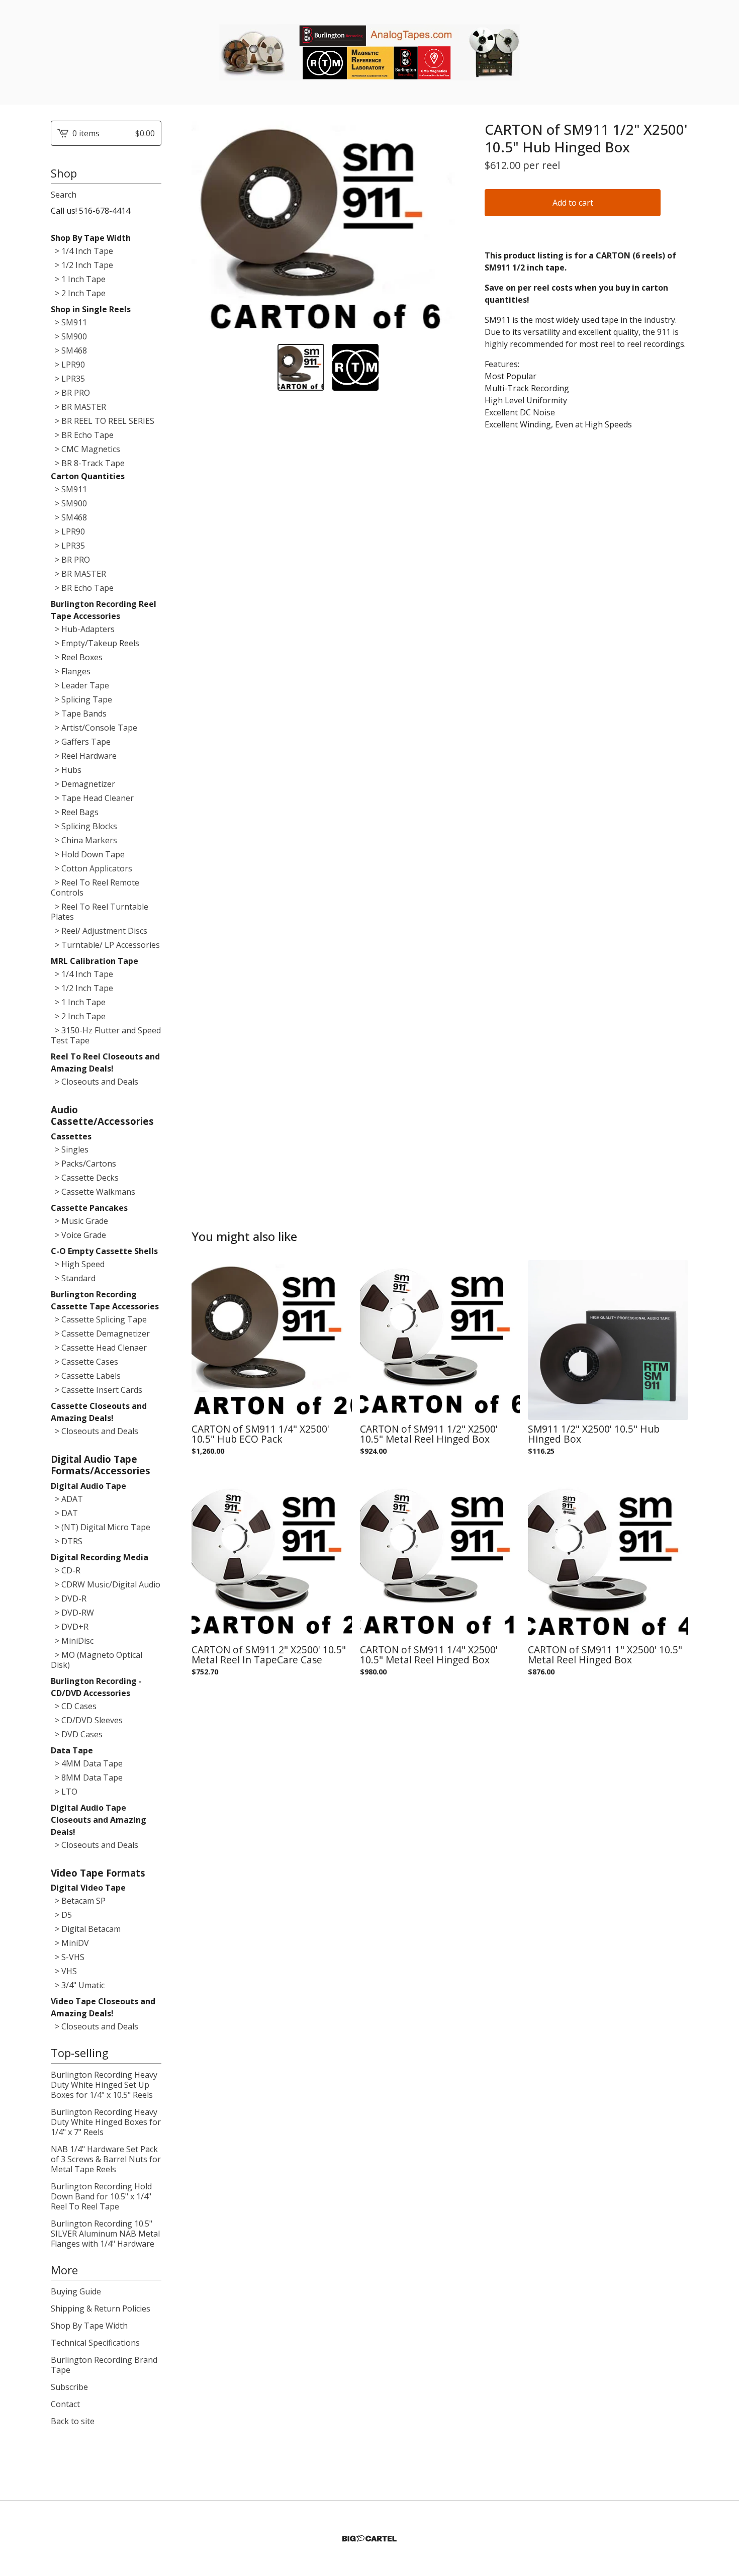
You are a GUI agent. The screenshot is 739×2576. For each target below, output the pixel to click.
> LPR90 (68, 365)
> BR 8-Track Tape (88, 463)
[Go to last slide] (206, 228)
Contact (65, 2404)
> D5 (61, 1915)
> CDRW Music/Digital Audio (106, 1584)
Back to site (73, 2421)
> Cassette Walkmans (93, 1192)
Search (64, 195)
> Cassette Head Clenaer (99, 1348)
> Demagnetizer (83, 784)
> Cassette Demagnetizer (100, 1334)
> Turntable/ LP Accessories (105, 945)
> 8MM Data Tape (87, 1778)
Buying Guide (76, 2291)
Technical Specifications (95, 2343)
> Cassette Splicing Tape (99, 1319)
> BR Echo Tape (82, 435)
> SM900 (69, 336)
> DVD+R (70, 1627)
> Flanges (71, 671)
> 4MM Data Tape (87, 1763)
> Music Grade (79, 1221)
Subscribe (69, 2387)
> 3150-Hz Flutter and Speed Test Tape (106, 1035)
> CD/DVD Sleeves (87, 1720)
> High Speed (78, 1264)
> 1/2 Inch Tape (82, 265)
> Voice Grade (78, 1235)
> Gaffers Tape (81, 742)
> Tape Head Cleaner (92, 798)
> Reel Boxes (77, 657)
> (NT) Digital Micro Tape (101, 1527)
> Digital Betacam (86, 1929)
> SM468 (69, 350)
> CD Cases (74, 1706)
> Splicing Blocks (84, 826)
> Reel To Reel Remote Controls (95, 887)
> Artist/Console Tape (94, 728)
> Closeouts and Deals (95, 1082)
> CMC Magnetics (85, 449)
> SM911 (69, 322)
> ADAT (67, 1499)
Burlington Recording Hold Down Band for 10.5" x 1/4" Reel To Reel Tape (101, 2196)
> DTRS (67, 1541)
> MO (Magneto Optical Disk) (97, 1660)
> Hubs (66, 770)
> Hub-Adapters (83, 629)
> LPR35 (68, 379)
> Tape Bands (79, 714)
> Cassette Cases (84, 1362)
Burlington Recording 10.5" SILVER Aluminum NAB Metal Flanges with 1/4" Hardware (105, 2234)
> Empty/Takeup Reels (95, 643)
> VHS (64, 1971)
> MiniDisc (72, 1641)
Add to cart (573, 203)
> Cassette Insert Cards (97, 1390)
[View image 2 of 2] (356, 367)
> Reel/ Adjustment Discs (99, 931)
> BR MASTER (78, 407)
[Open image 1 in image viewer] (328, 229)
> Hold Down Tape (88, 854)
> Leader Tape (80, 685)
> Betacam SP (78, 1901)
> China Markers (84, 840)
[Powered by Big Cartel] (369, 2539)
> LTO (64, 1792)
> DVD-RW (72, 1613)
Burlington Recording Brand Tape (104, 2365)
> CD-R (66, 1570)
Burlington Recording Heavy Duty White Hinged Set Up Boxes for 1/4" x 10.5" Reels (104, 2085)
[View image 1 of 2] (301, 367)
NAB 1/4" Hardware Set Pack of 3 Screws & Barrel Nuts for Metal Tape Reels (106, 2159)
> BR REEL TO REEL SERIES (103, 421)
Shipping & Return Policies (101, 2308)
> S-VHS (68, 1957)
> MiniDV (70, 1943)
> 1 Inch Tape (78, 279)
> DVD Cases (77, 1734)
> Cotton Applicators (91, 868)
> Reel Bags (75, 812)
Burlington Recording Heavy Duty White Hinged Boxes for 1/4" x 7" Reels (106, 2122)
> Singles (70, 1149)
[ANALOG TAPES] (369, 52)
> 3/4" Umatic (78, 1985)
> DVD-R (69, 1598)
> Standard (73, 1278)
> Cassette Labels (86, 1376)
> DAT (64, 1513)
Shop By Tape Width (89, 2326)
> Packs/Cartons (83, 1164)
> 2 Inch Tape (78, 293)
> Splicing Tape (81, 699)
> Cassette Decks (85, 1178)
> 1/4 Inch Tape (82, 251)
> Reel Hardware (84, 756)
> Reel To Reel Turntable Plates (100, 912)
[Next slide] (450, 228)
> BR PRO (70, 393)
